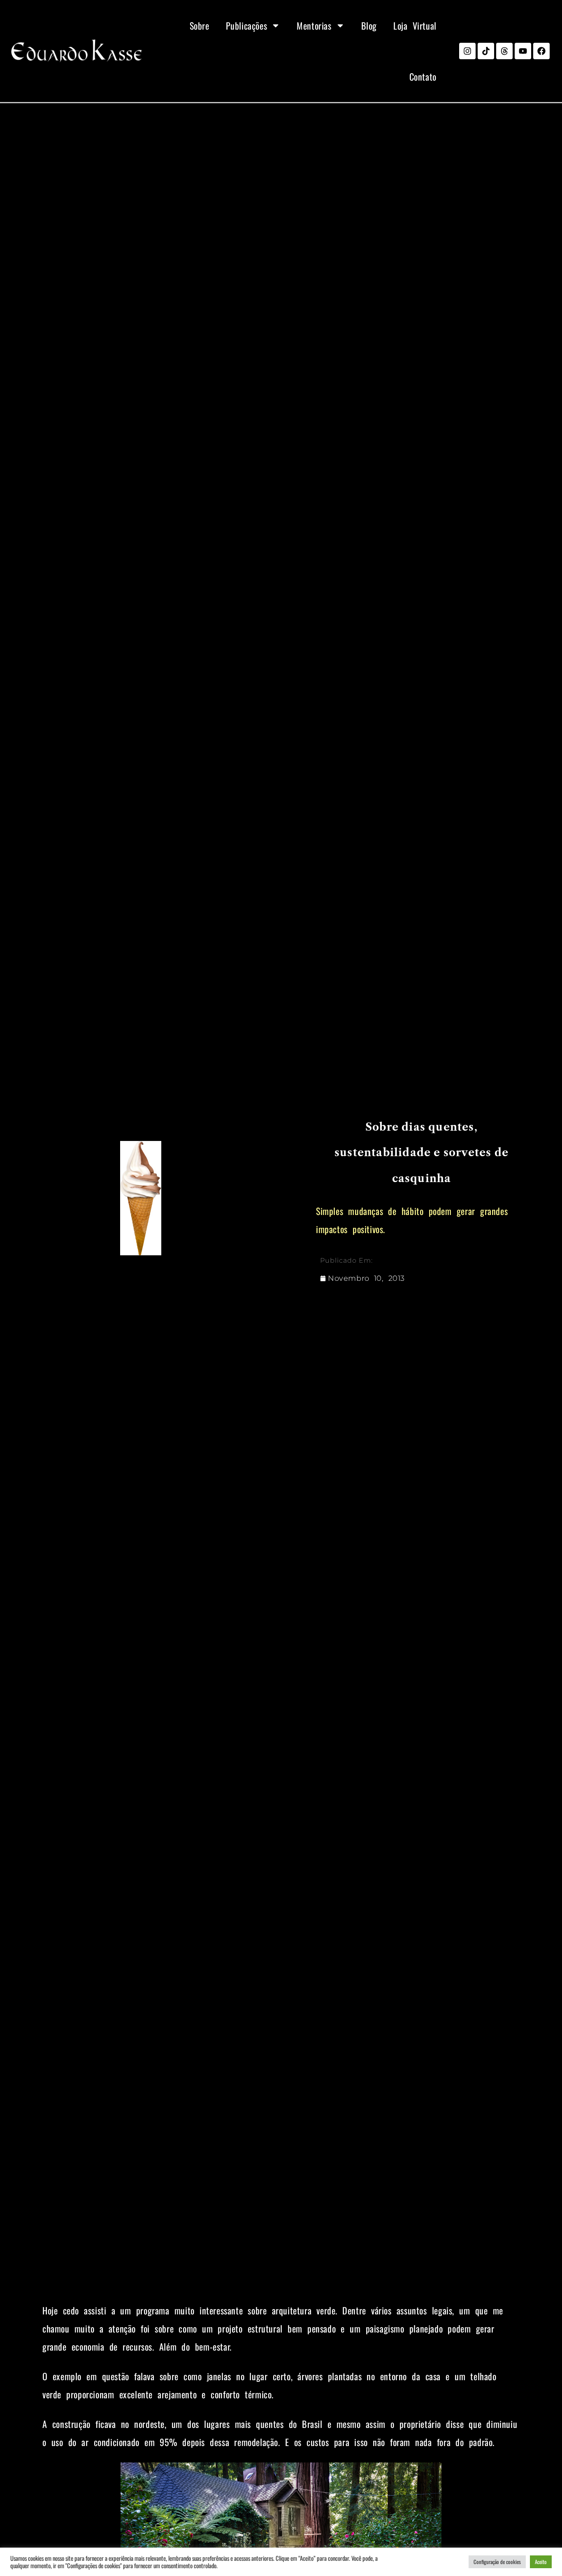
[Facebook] (541, 51)
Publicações (247, 26)
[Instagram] (467, 51)
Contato (423, 77)
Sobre (200, 26)
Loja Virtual (415, 26)
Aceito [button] (541, 2562)
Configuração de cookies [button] (497, 2562)
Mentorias (314, 26)
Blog (369, 26)
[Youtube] (523, 51)
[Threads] (504, 51)
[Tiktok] (486, 51)
